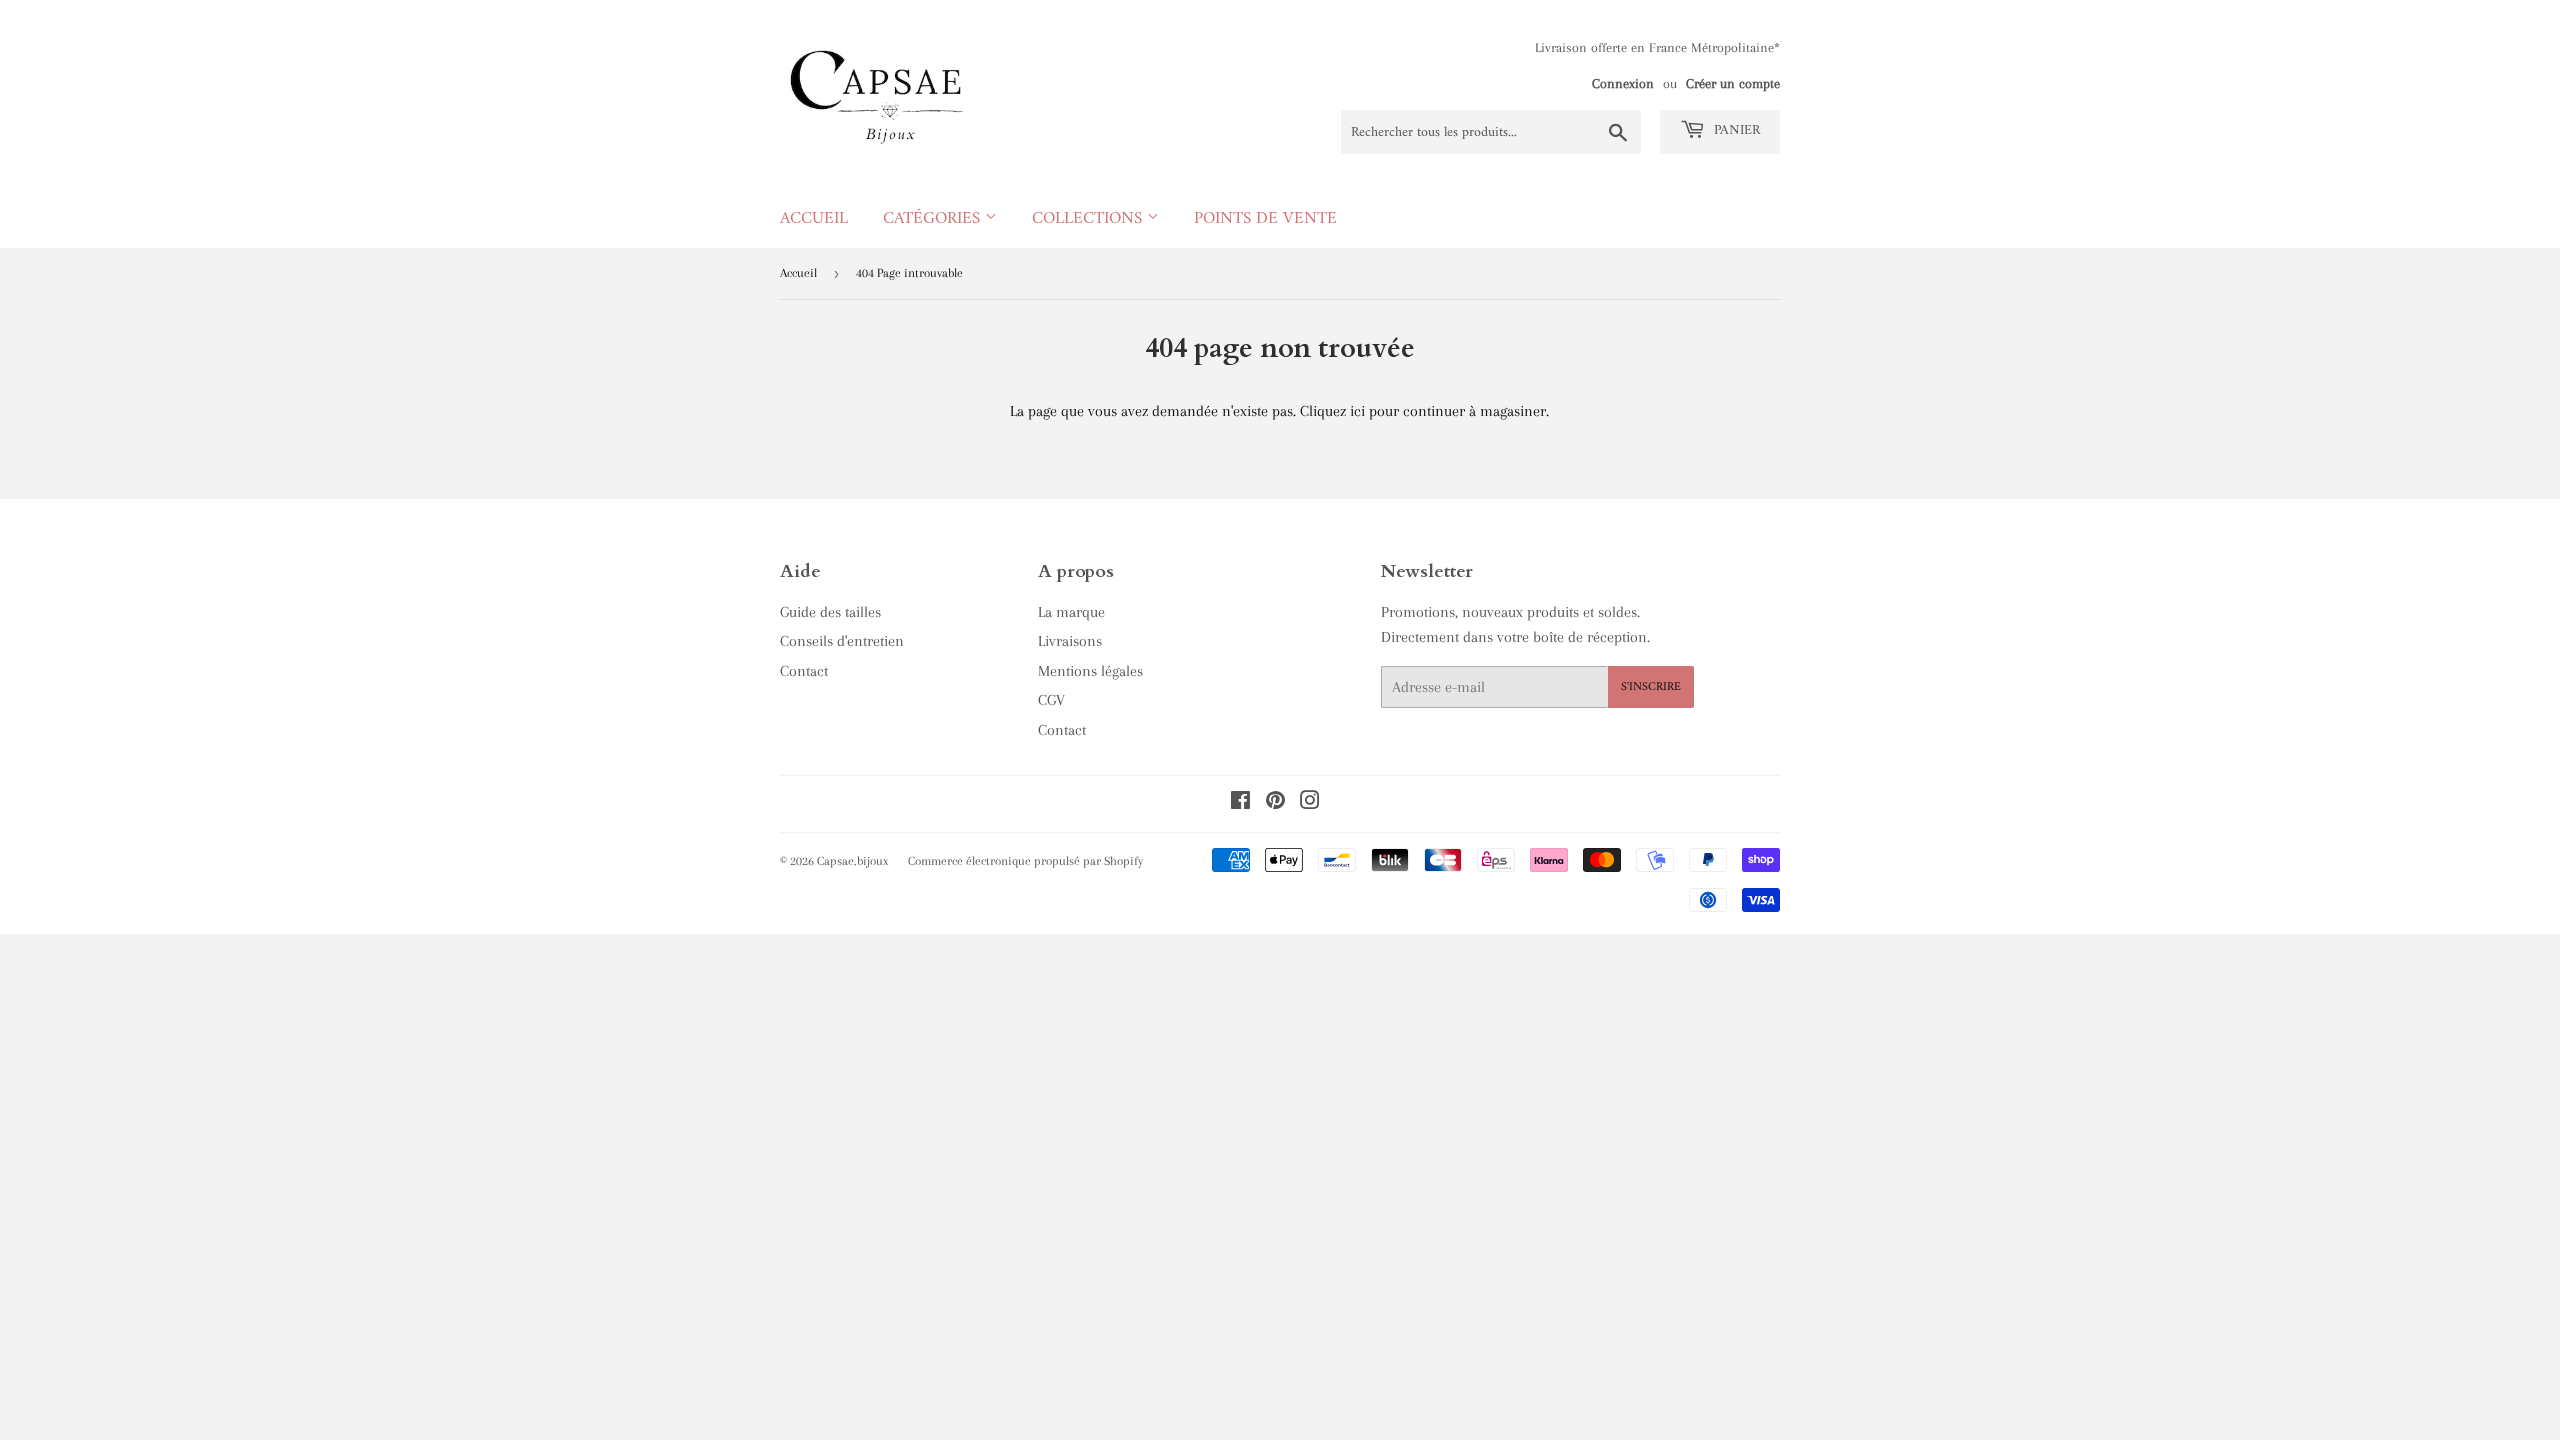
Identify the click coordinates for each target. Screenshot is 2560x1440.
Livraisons (1070, 641)
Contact (804, 671)
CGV (1051, 700)
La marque (1071, 612)
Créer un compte (1733, 83)
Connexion (1623, 83)
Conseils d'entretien (842, 641)
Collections (1089, 219)
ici (1357, 411)
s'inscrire (1651, 687)
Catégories (934, 219)
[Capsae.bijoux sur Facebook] (1240, 803)
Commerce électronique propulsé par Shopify (1025, 861)
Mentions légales (1090, 671)
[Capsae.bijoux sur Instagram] (1310, 803)
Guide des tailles (830, 612)
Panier (1735, 130)
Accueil (814, 219)
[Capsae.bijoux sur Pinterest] (1275, 803)
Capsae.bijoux (853, 861)
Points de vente (1265, 219)
